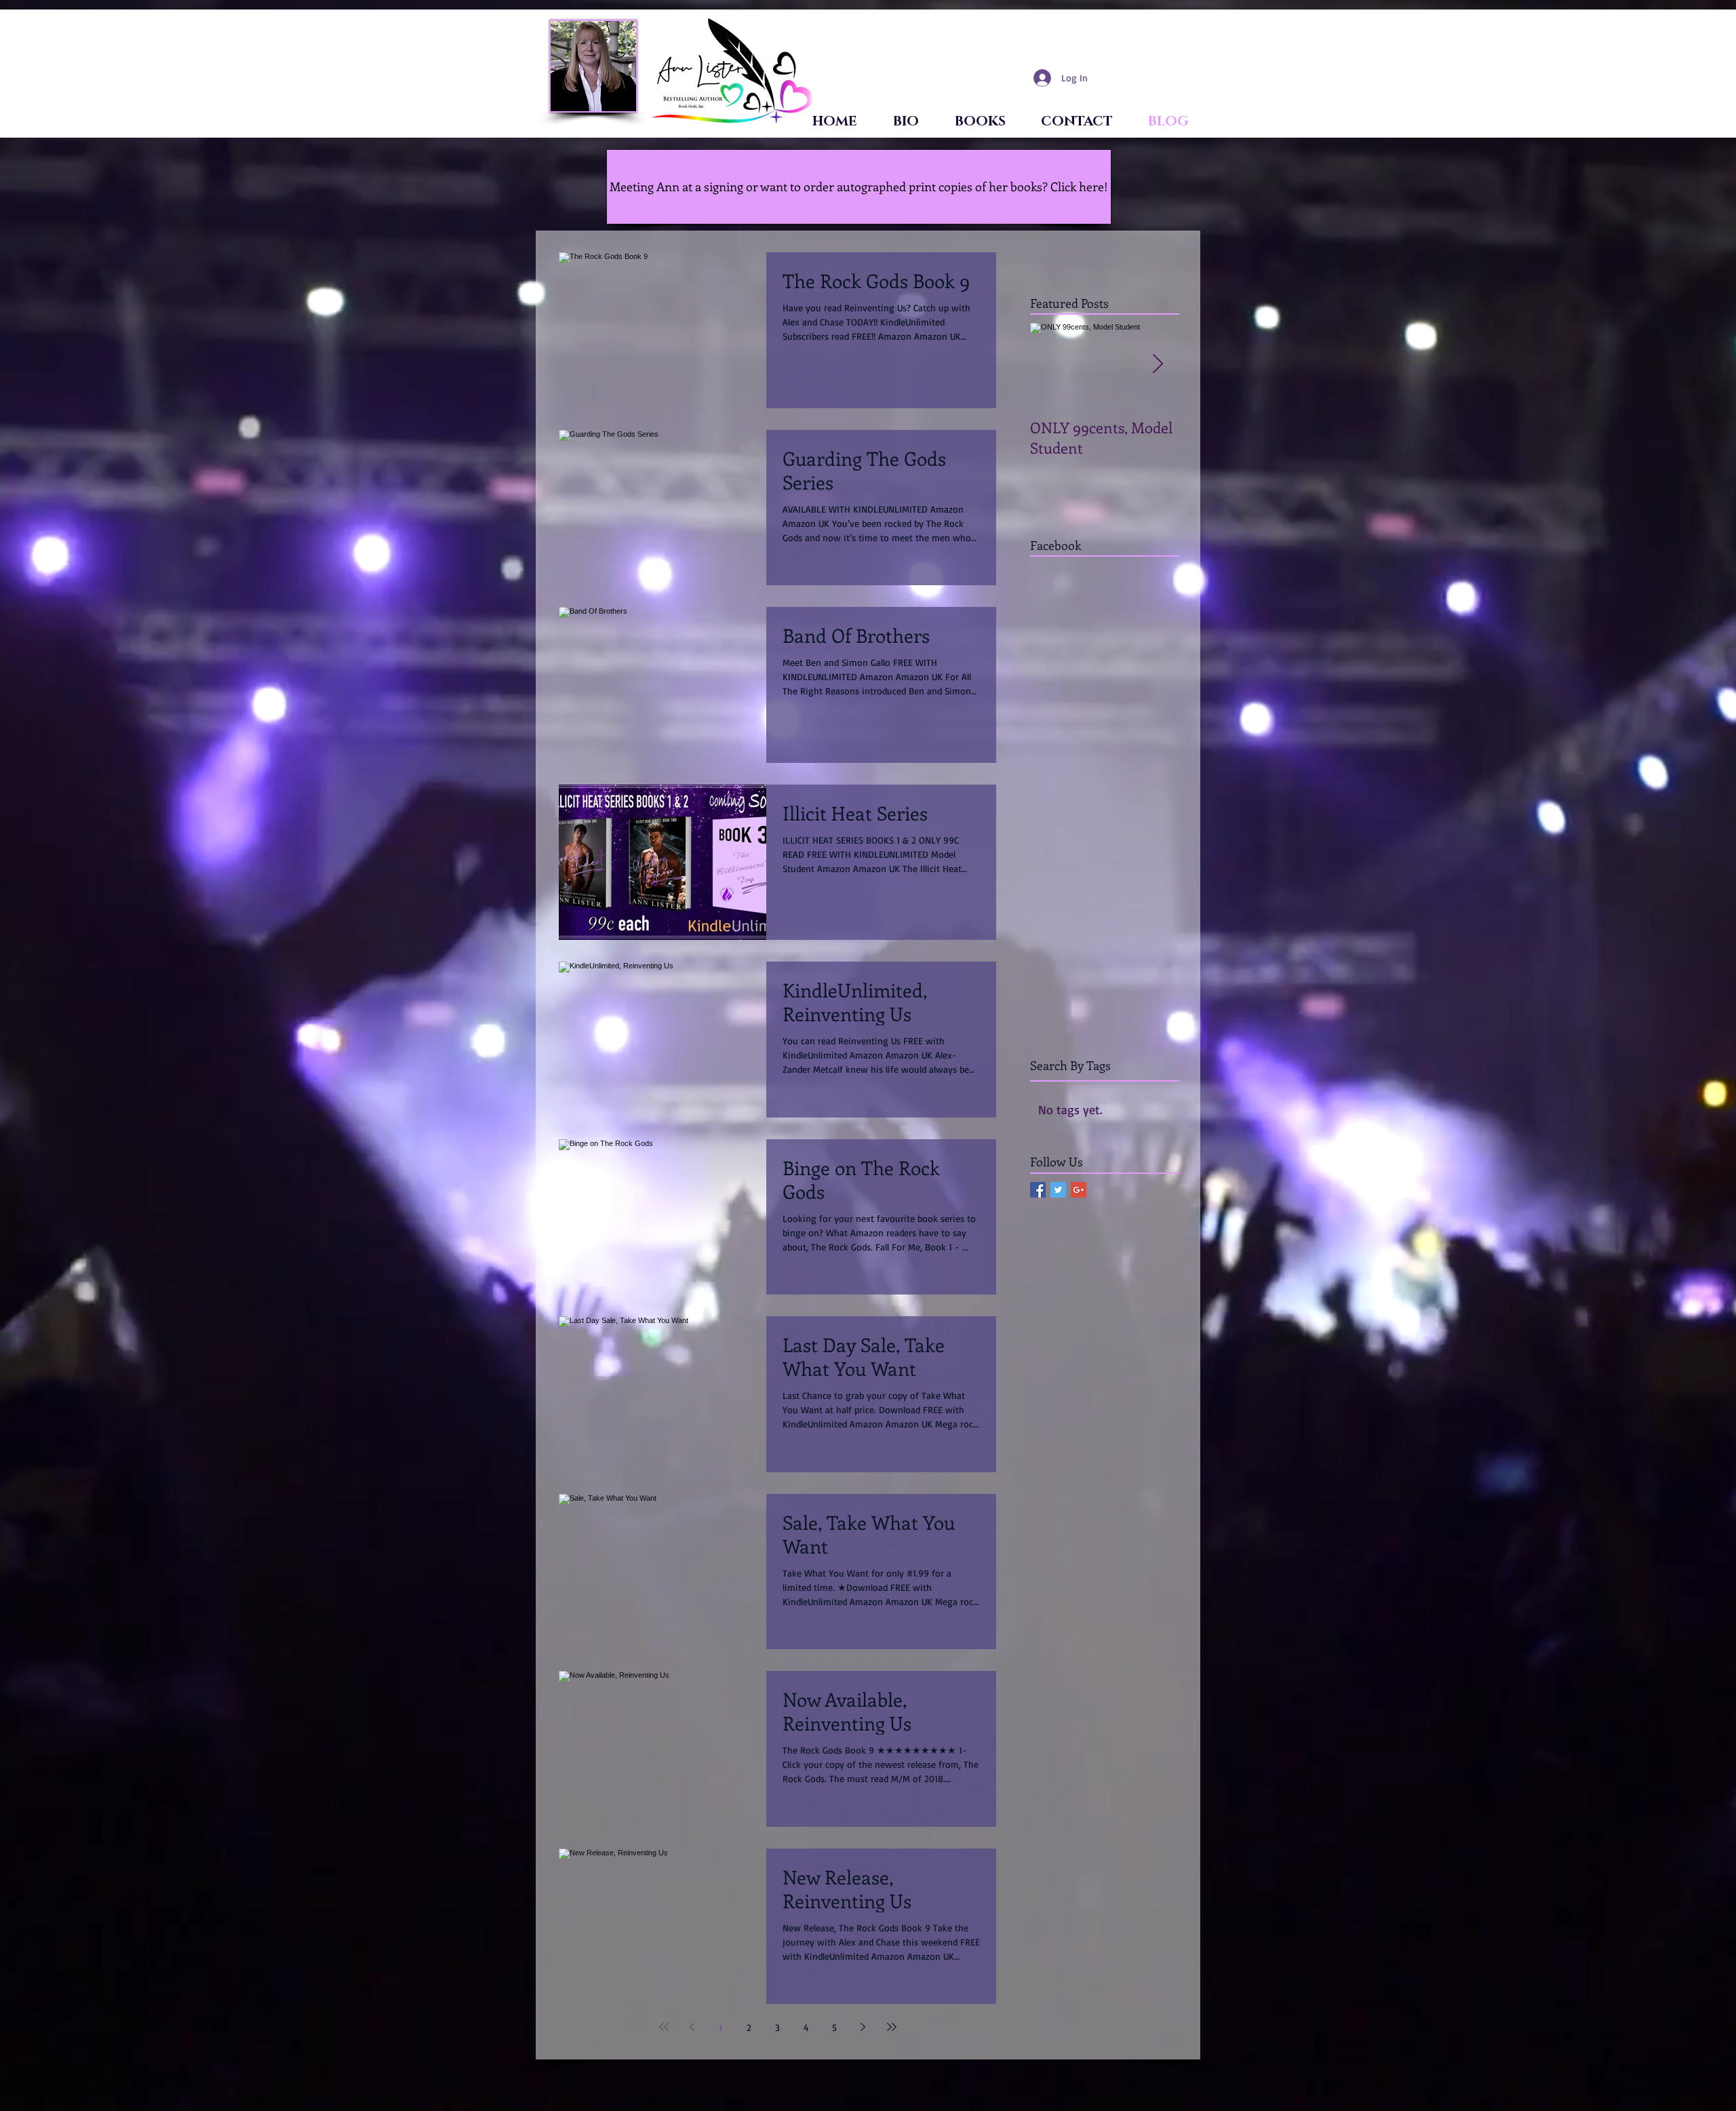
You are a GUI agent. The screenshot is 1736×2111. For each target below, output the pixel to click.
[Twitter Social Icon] (1058, 1190)
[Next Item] (1158, 364)
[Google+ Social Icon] (1079, 1190)
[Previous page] (692, 2027)
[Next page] (863, 2027)
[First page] (664, 2027)
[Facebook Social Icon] (1038, 1190)
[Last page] (892, 2027)
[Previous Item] (1052, 364)
